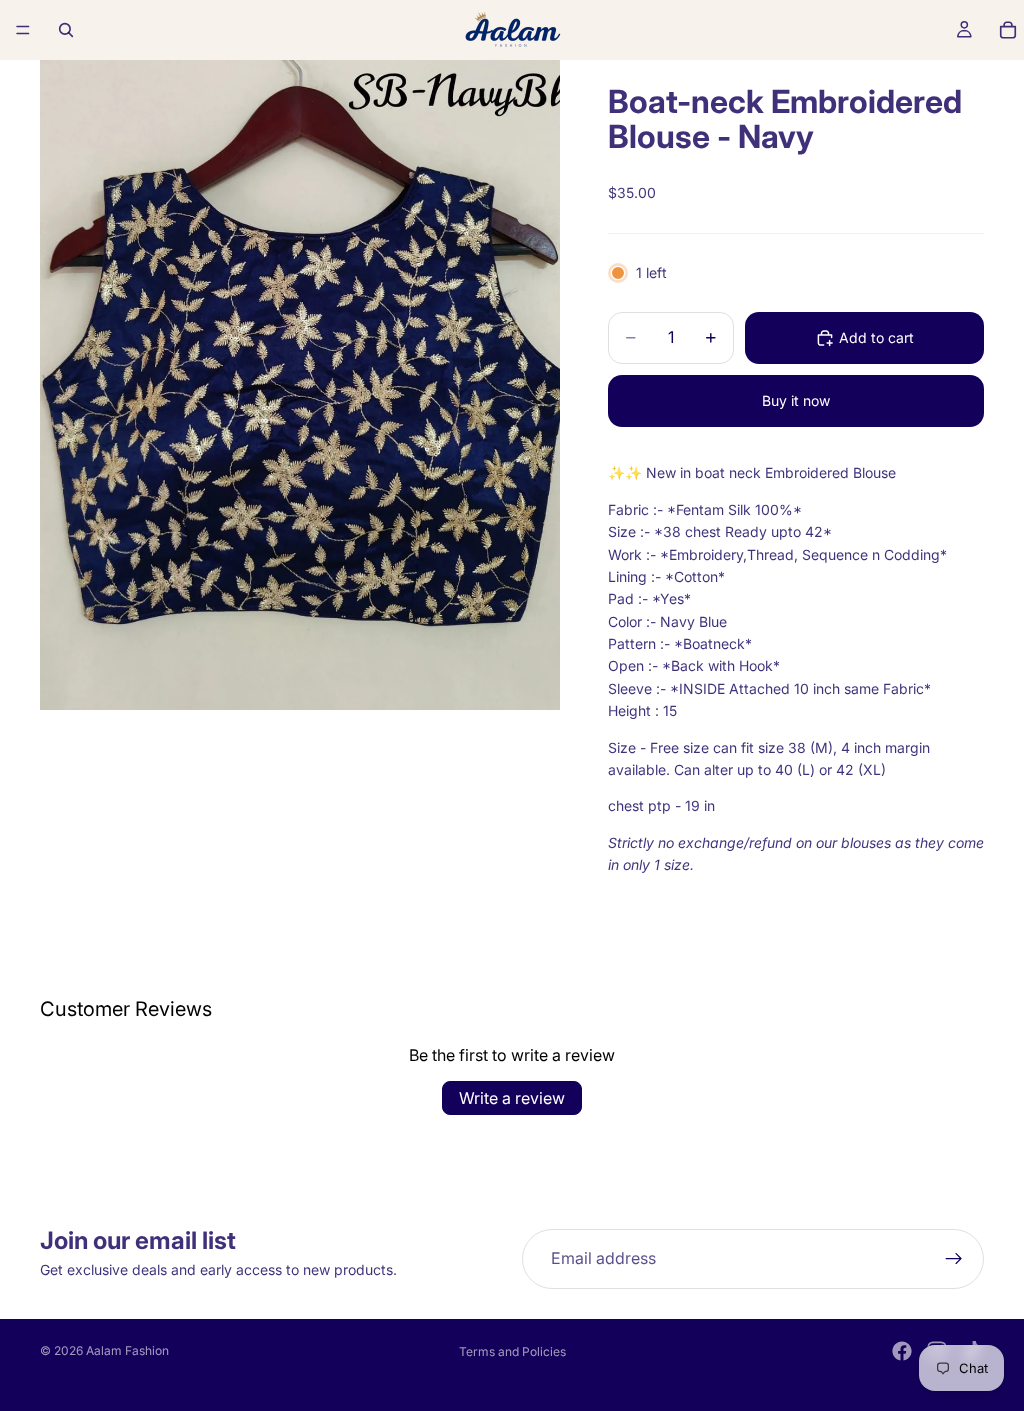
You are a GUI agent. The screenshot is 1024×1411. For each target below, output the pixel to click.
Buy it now (796, 400)
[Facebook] (902, 1351)
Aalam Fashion (127, 1350)
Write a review (512, 1098)
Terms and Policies (512, 1351)
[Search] (66, 30)
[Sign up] (954, 1259)
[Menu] (23, 30)
